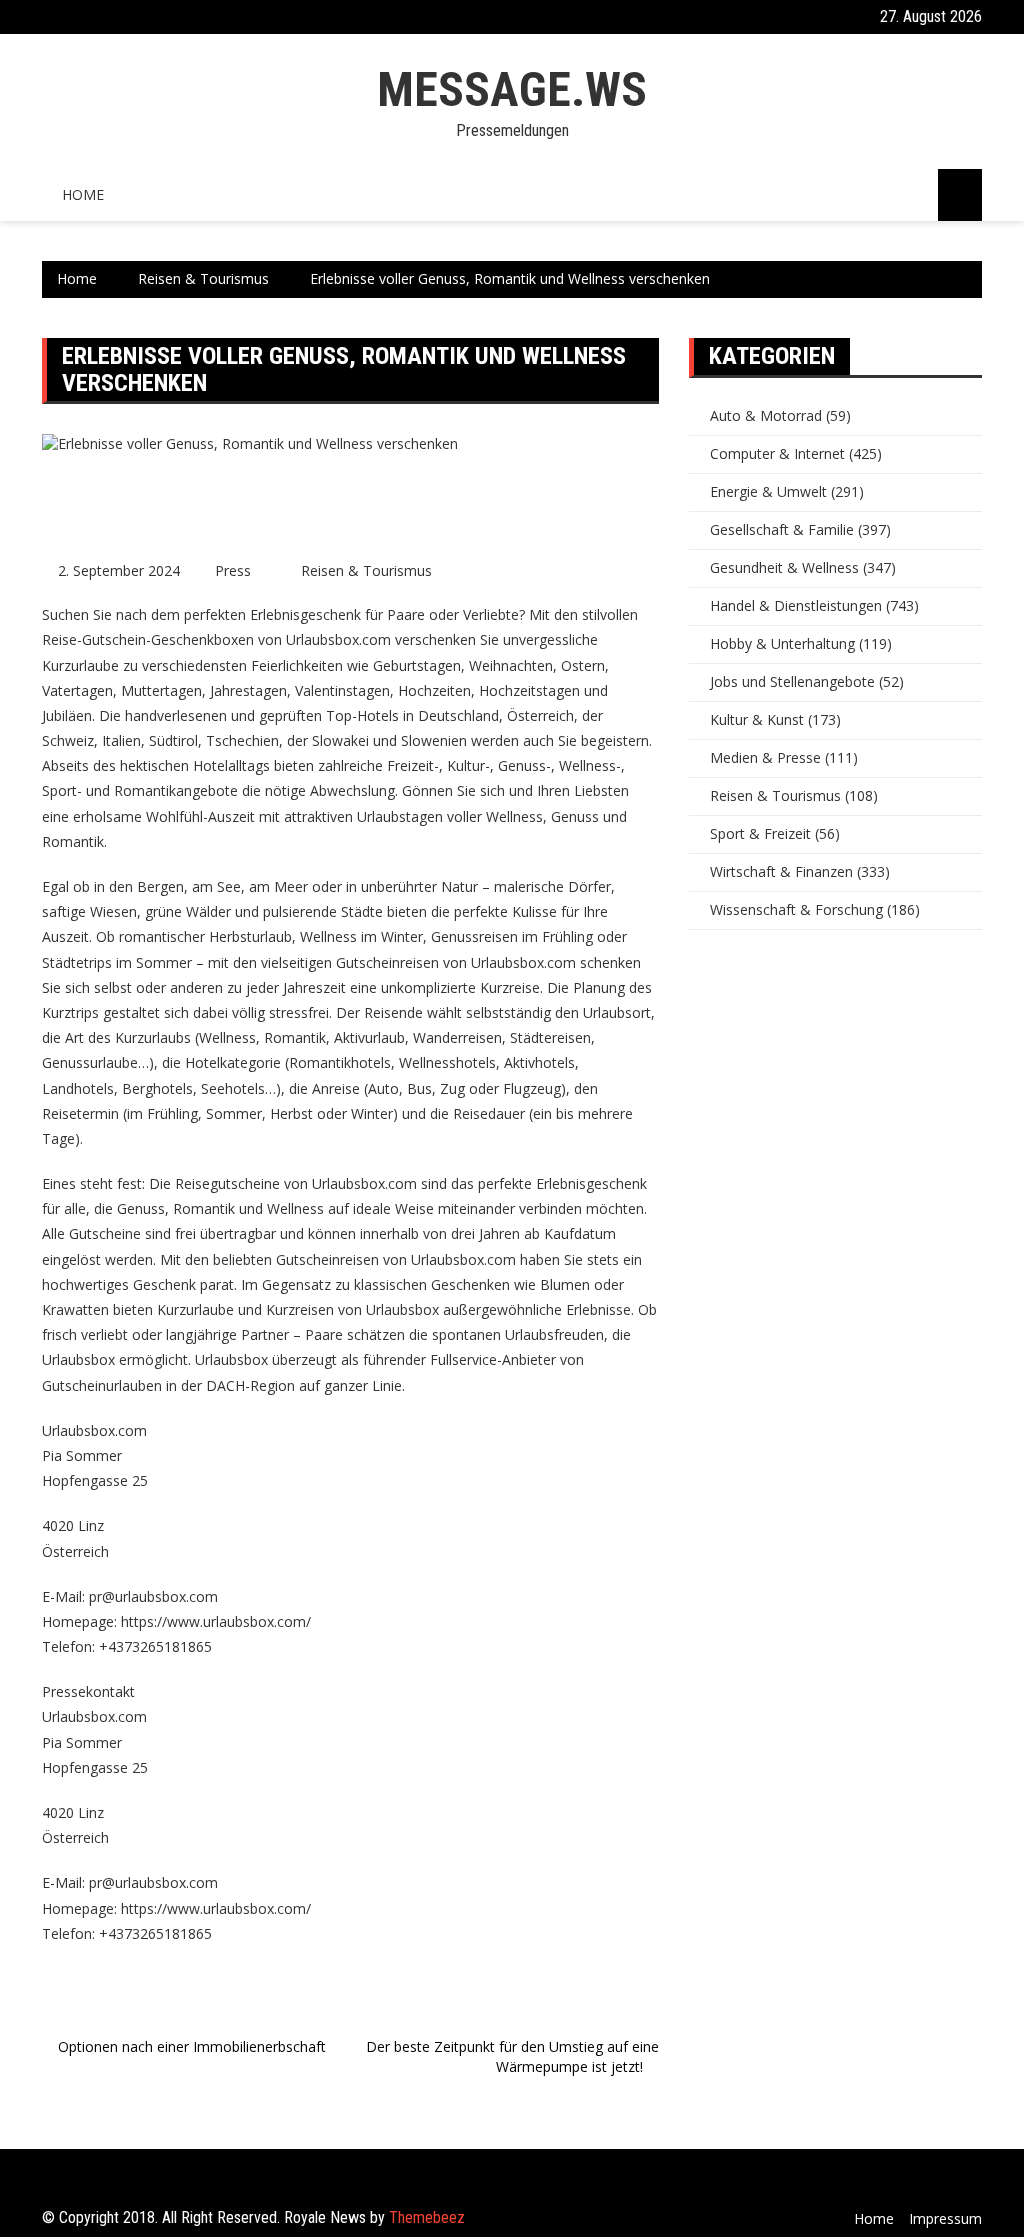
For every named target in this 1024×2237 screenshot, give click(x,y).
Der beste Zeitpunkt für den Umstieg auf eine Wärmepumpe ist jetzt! (512, 2056)
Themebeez (427, 2217)
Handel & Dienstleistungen (796, 605)
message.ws (512, 89)
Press (233, 570)
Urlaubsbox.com (366, 1183)
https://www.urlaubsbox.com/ (216, 1621)
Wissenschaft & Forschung (796, 909)
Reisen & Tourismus (366, 570)
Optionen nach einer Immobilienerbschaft (192, 2046)
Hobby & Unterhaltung (782, 643)
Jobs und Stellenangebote (792, 681)
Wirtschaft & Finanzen (781, 871)
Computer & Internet (777, 453)
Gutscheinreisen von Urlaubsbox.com (396, 1259)
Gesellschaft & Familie (782, 529)
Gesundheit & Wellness (784, 567)
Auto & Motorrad (766, 415)
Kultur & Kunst (757, 719)
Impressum (945, 2218)
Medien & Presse (765, 757)
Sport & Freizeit (760, 833)
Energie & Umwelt (768, 491)
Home (83, 194)
